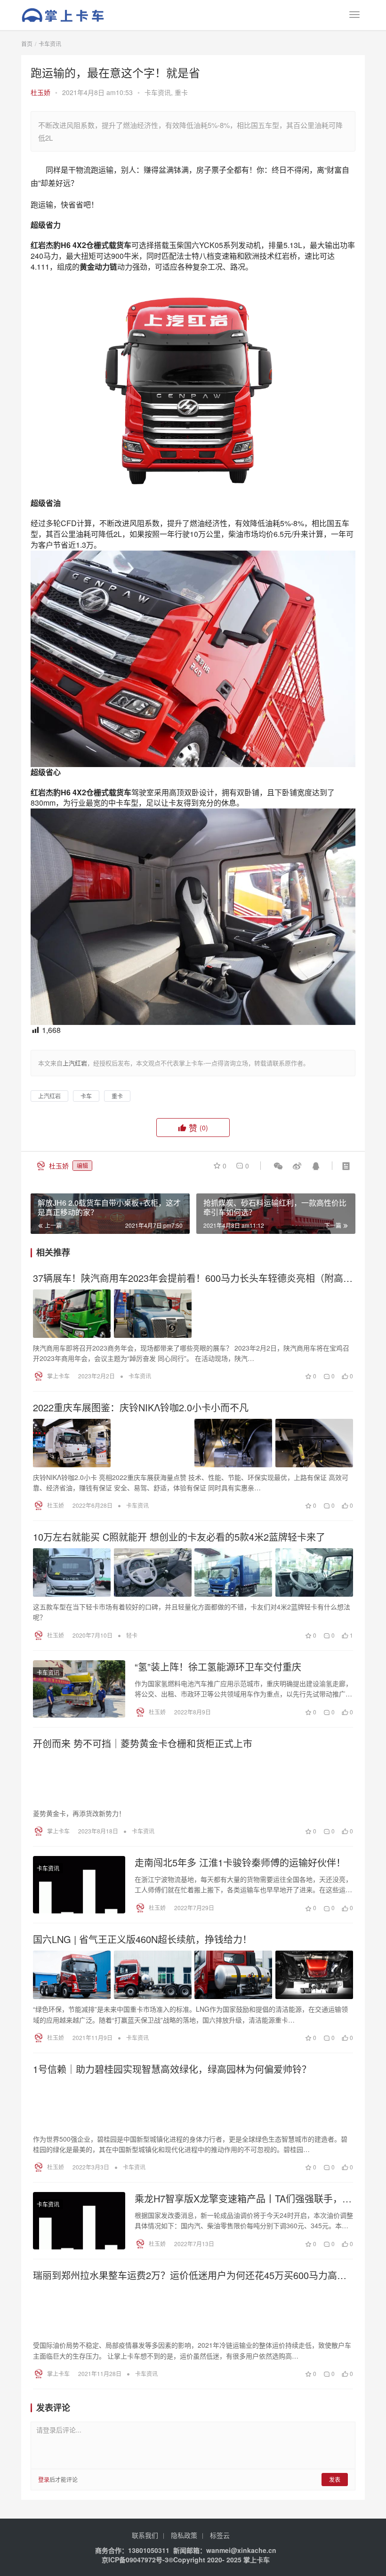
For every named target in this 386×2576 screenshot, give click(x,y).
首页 (27, 44)
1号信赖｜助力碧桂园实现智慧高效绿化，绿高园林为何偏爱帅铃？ (172, 2069)
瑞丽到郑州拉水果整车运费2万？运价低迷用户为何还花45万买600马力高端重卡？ (190, 2275)
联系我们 (145, 2535)
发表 (335, 2479)
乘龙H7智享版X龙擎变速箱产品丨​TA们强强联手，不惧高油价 (243, 2199)
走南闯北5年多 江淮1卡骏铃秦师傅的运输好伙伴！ (240, 1863)
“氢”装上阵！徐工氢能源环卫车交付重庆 (218, 1667)
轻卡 (132, 1635)
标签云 (220, 2535)
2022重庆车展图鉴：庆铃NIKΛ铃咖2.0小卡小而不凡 (141, 1408)
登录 (44, 2479)
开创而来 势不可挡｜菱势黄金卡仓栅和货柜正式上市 (143, 1744)
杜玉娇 (40, 92)
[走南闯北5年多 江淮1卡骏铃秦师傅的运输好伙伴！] (79, 1885)
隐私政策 (184, 2535)
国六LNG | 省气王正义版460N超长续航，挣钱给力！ (142, 1939)
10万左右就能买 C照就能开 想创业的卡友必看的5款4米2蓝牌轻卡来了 (179, 1537)
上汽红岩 (49, 1096)
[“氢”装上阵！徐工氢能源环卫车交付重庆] (79, 1689)
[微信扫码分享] (278, 1166)
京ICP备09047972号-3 (135, 2560)
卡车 (86, 1096)
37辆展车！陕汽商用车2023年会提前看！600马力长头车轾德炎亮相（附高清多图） (193, 1278)
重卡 (181, 92)
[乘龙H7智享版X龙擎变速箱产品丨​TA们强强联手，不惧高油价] (79, 2221)
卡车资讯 (158, 92)
